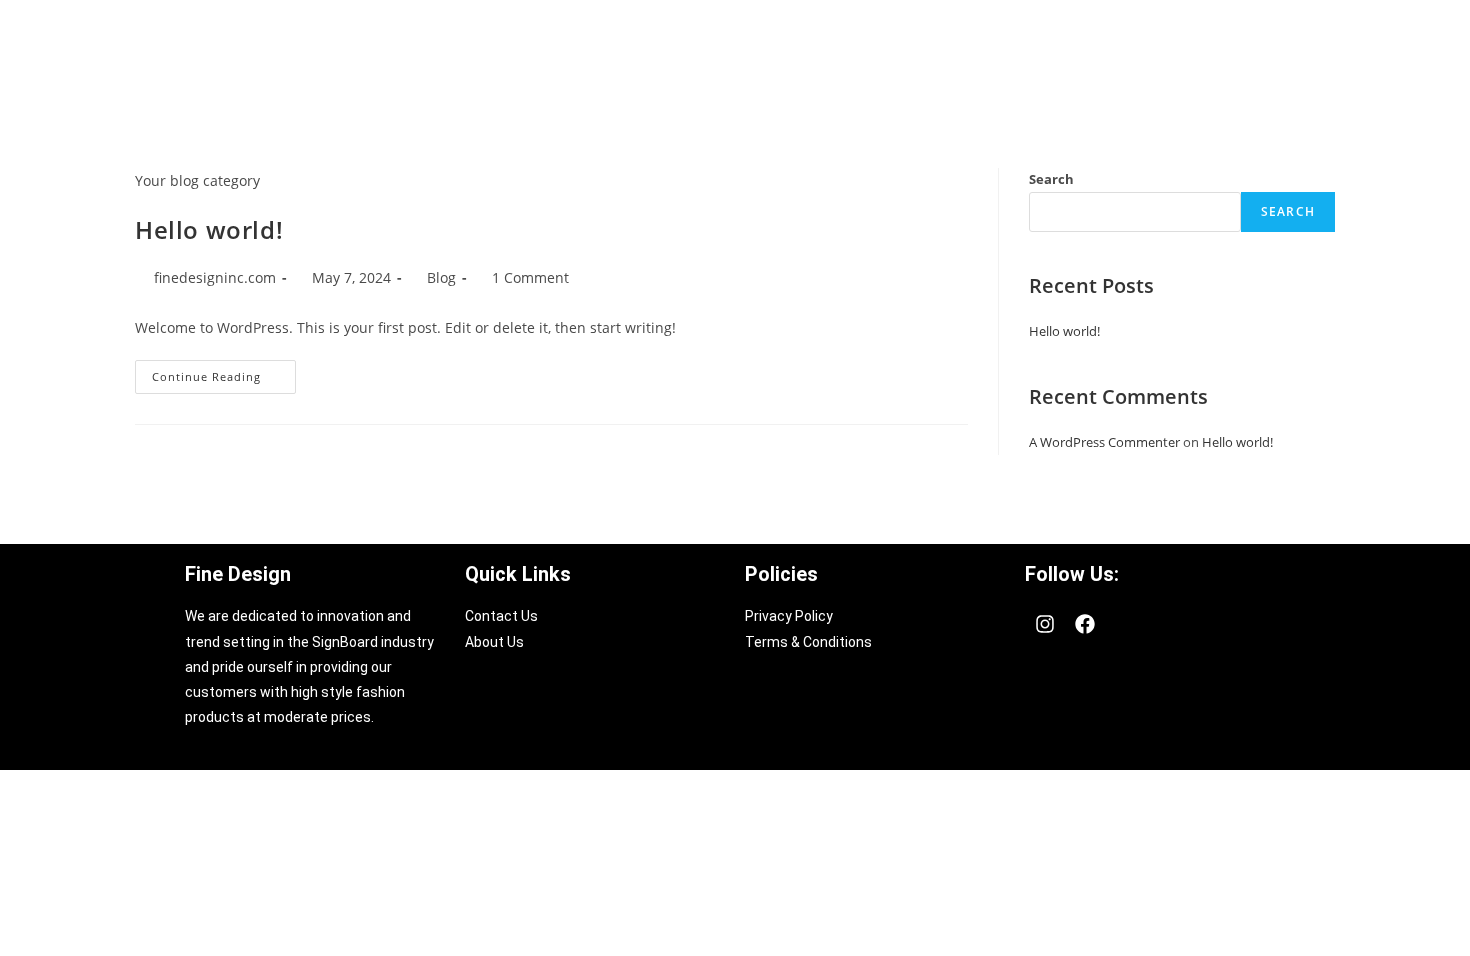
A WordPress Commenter (1104, 442)
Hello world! (209, 229)
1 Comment (530, 277)
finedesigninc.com (215, 277)
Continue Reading (224, 372)
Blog (441, 277)
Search (1051, 179)
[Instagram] (1045, 624)
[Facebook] (1085, 624)
